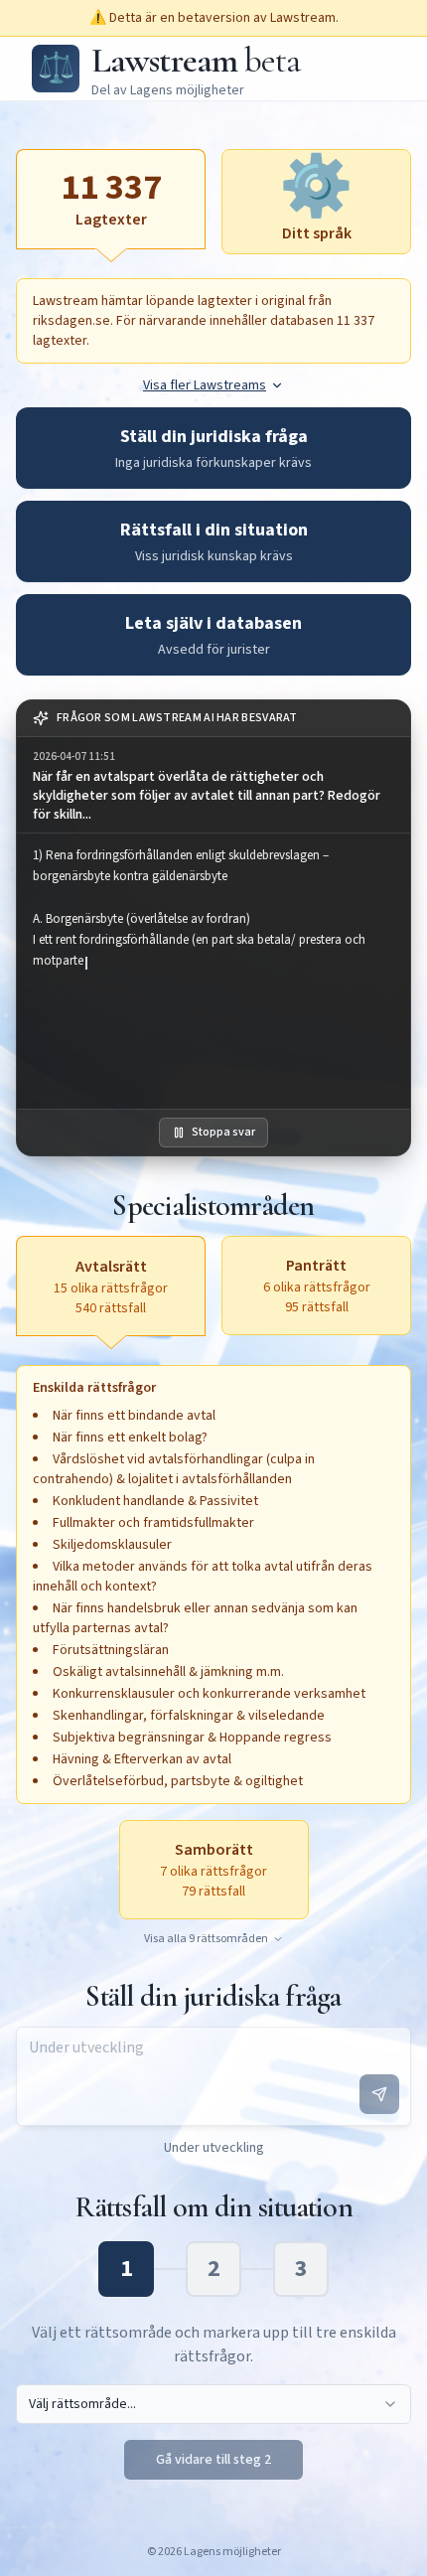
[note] (213, 719)
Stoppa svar (223, 1132)
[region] (213, 971)
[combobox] (213, 2404)
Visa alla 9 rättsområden (206, 1939)
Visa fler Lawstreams (205, 385)
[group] (213, 785)
